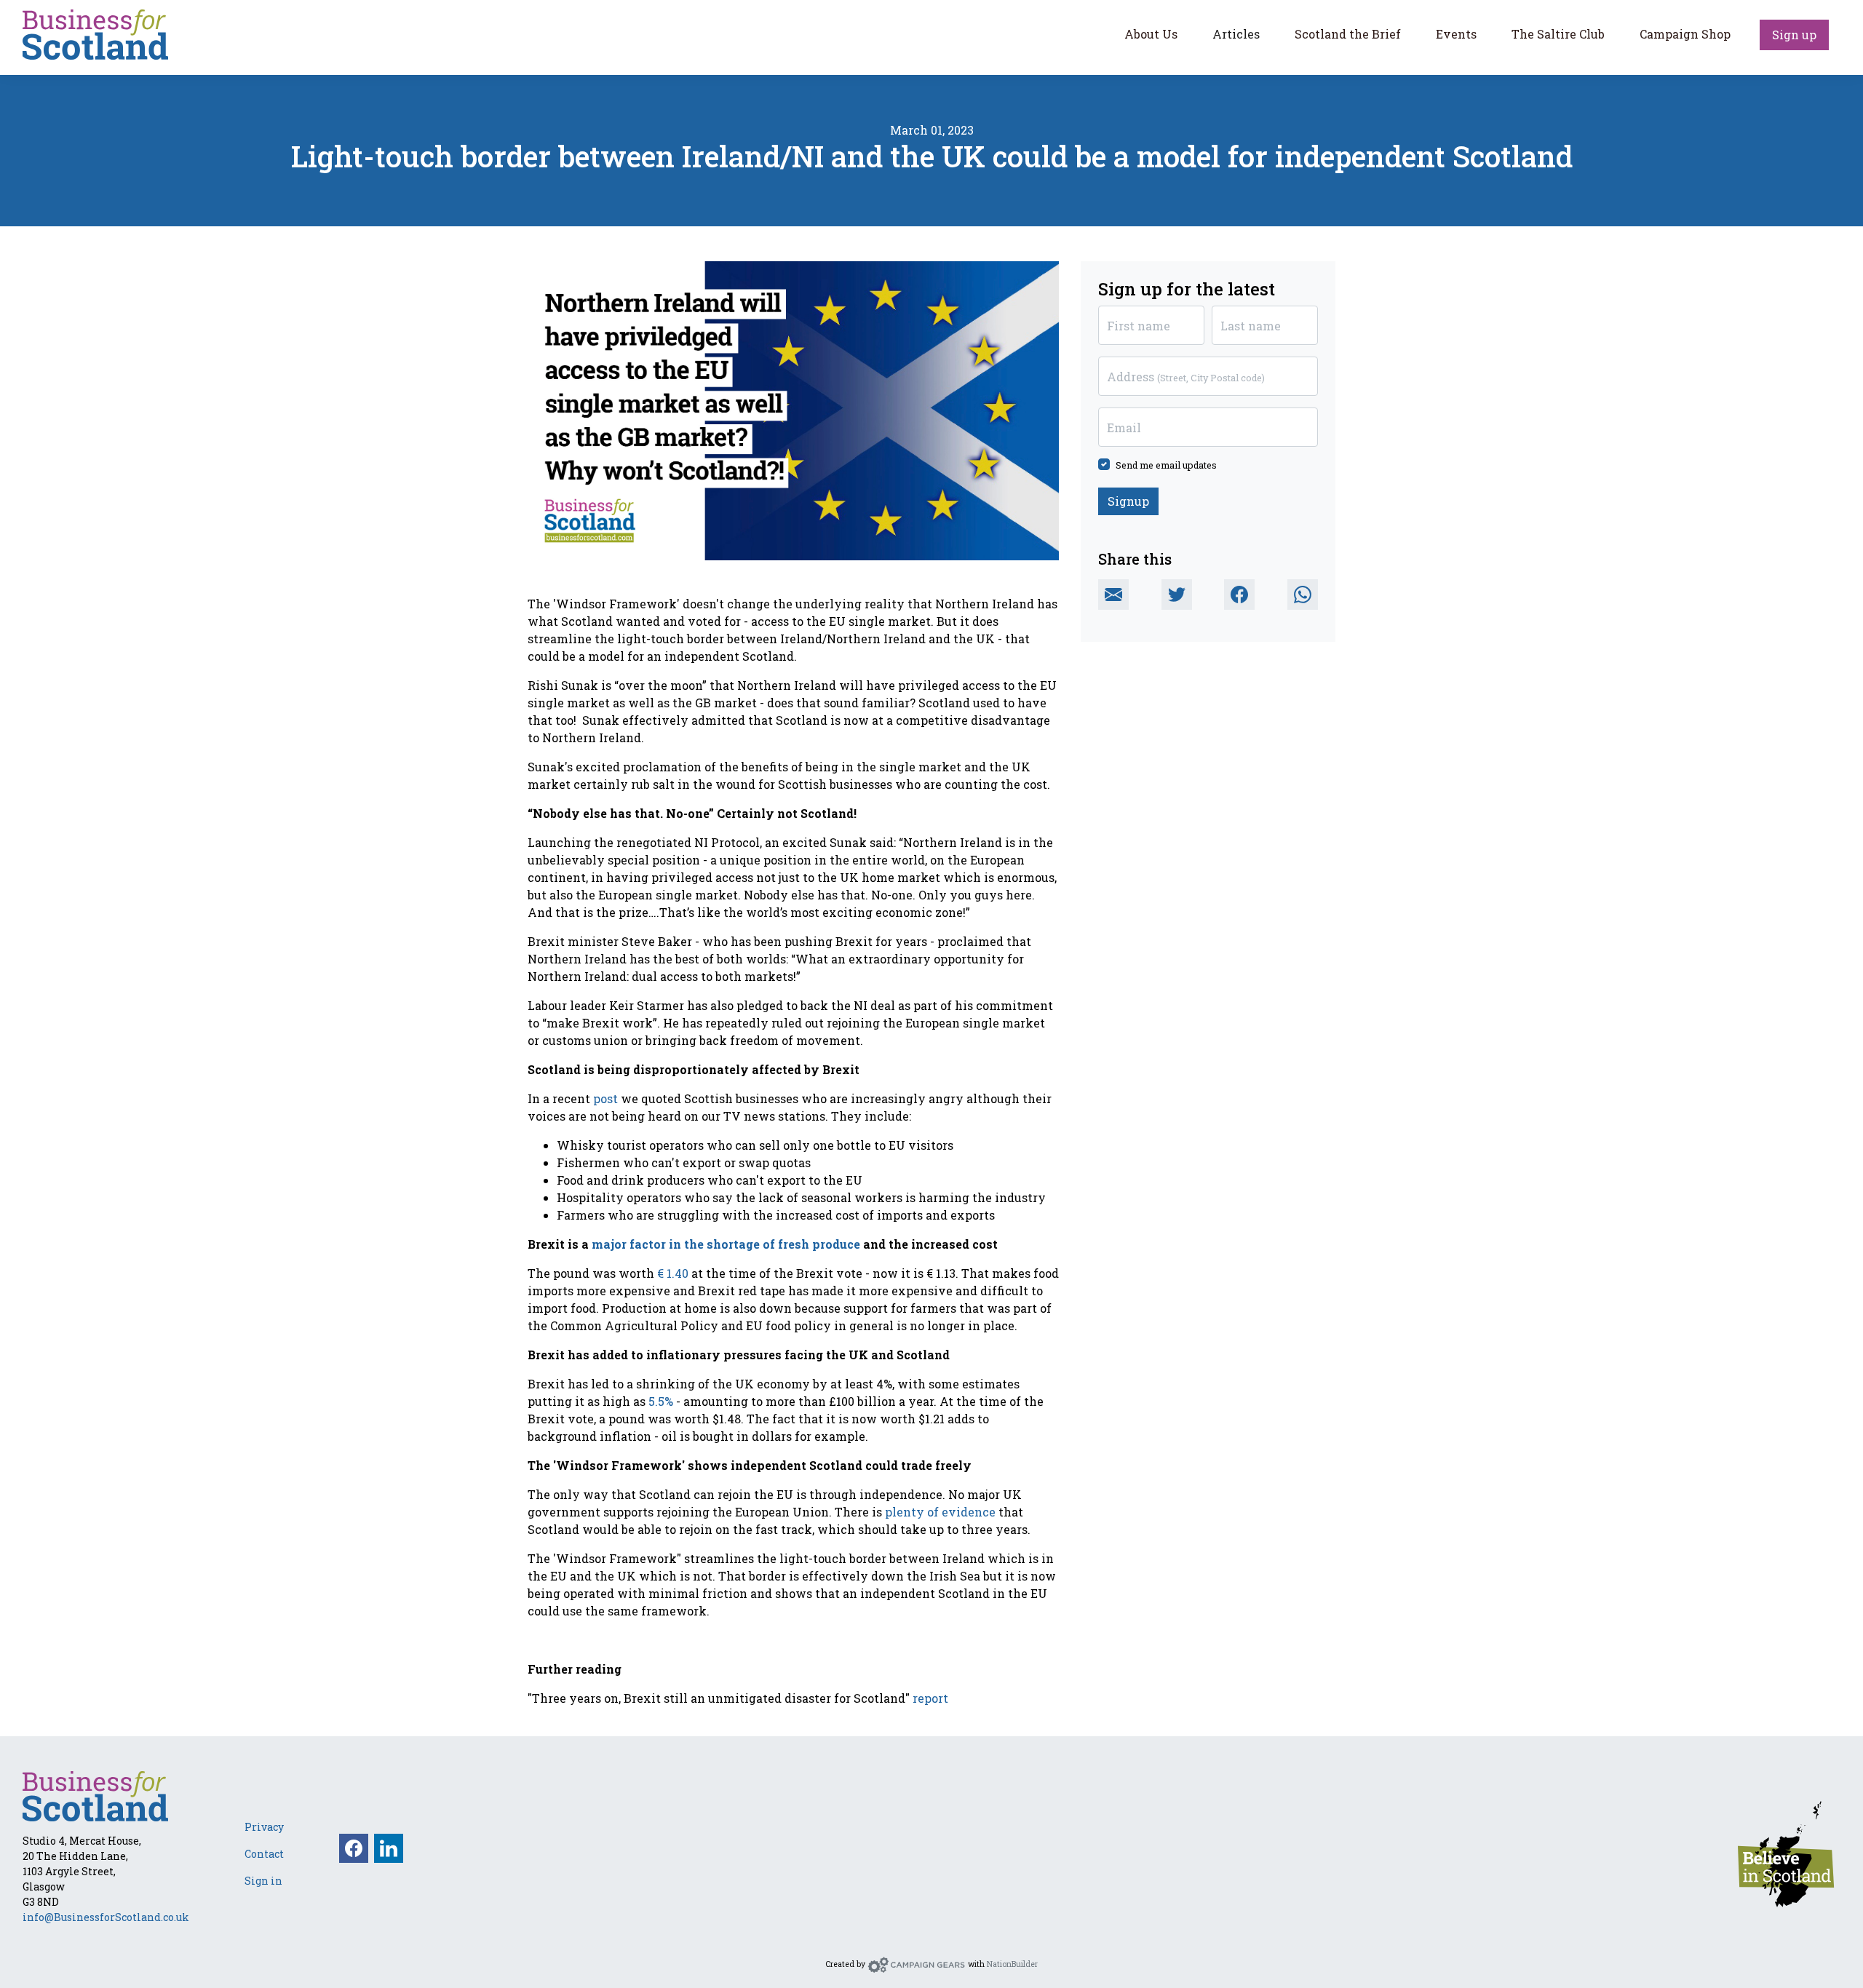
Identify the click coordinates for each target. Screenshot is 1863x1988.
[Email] (1113, 595)
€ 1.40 (673, 1273)
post (605, 1098)
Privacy (264, 1827)
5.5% (661, 1401)
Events (1456, 34)
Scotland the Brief (1348, 34)
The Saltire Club (1558, 34)
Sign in (263, 1881)
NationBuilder (1012, 1964)
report (930, 1698)
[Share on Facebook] (1239, 595)
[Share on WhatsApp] (1303, 595)
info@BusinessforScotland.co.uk (106, 1917)
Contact (264, 1854)
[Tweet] (1177, 595)
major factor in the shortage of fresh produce (726, 1244)
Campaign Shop (1685, 34)
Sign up (1794, 35)
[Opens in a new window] (1786, 1852)
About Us (1151, 34)
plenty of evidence (940, 1512)
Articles (1236, 34)
